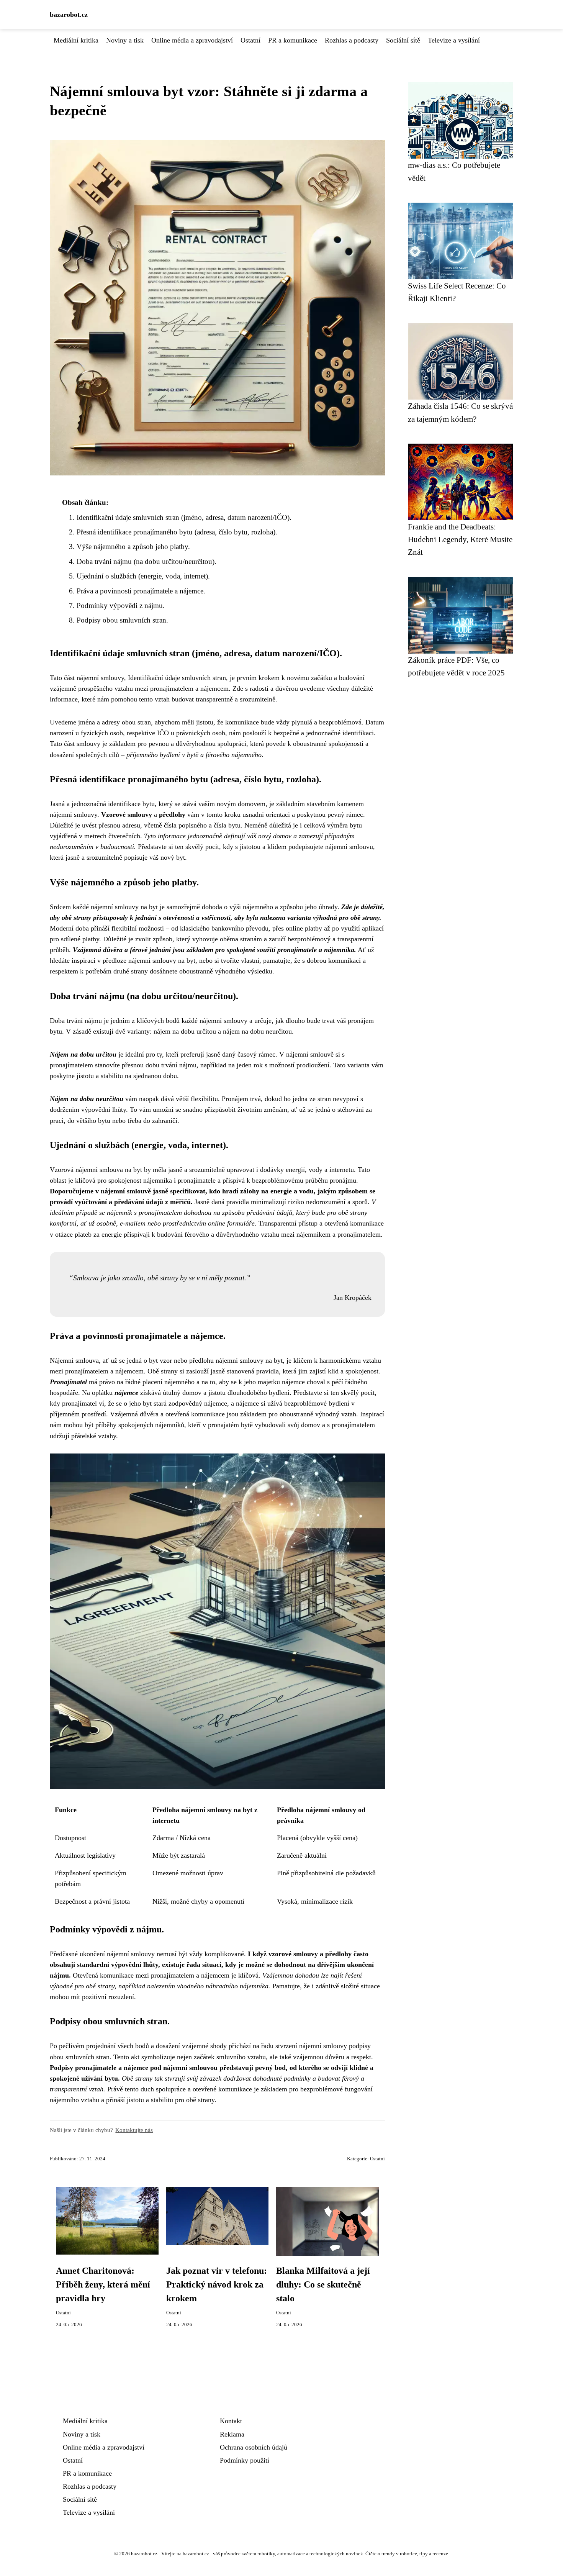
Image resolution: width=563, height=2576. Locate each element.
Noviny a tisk (125, 40)
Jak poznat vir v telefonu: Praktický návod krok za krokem (217, 2284)
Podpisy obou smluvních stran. (122, 620)
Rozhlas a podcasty (352, 40)
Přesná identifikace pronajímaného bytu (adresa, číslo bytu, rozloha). (177, 532)
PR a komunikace (293, 40)
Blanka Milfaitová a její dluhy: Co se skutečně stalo (323, 2284)
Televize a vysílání (454, 40)
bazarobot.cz (69, 15)
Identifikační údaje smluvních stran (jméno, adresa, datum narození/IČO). (184, 517)
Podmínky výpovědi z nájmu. (121, 605)
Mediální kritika (76, 40)
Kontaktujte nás (134, 2130)
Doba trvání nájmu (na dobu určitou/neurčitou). (146, 561)
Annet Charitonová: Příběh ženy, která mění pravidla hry (103, 2284)
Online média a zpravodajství (192, 40)
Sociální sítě (403, 40)
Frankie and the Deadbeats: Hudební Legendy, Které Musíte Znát (460, 539)
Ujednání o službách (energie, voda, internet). (143, 576)
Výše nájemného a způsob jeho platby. (133, 546)
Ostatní (250, 40)
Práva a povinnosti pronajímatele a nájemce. (141, 591)
